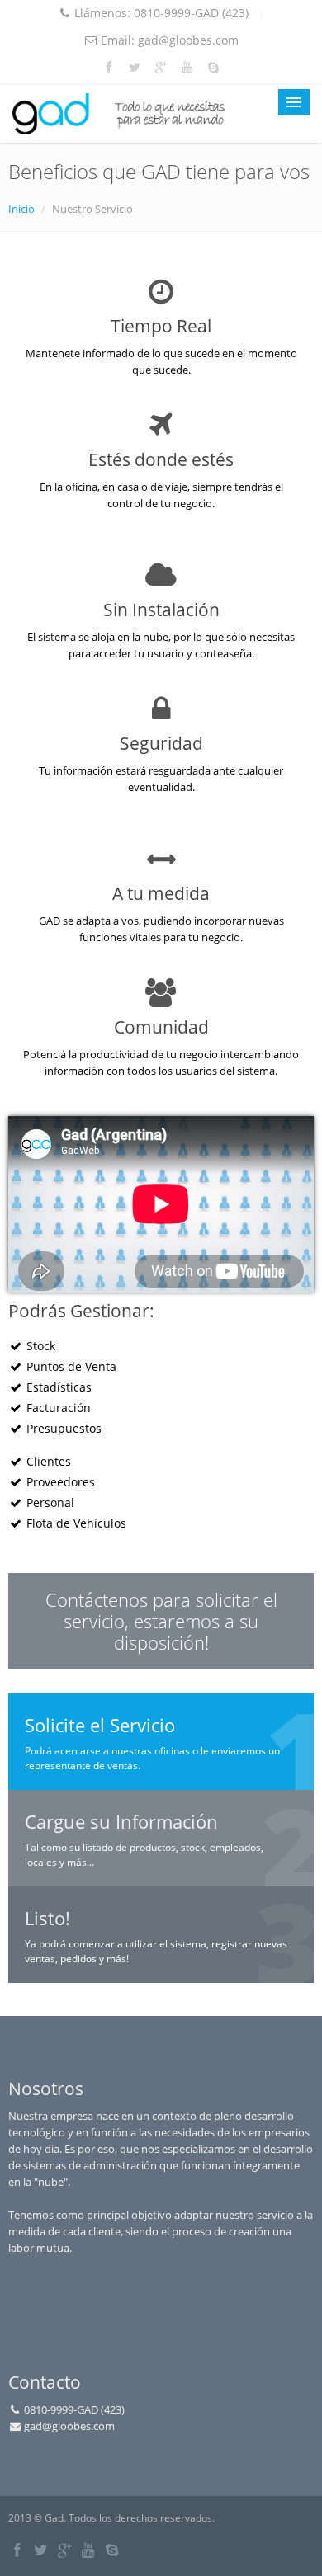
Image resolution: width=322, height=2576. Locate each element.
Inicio (21, 209)
